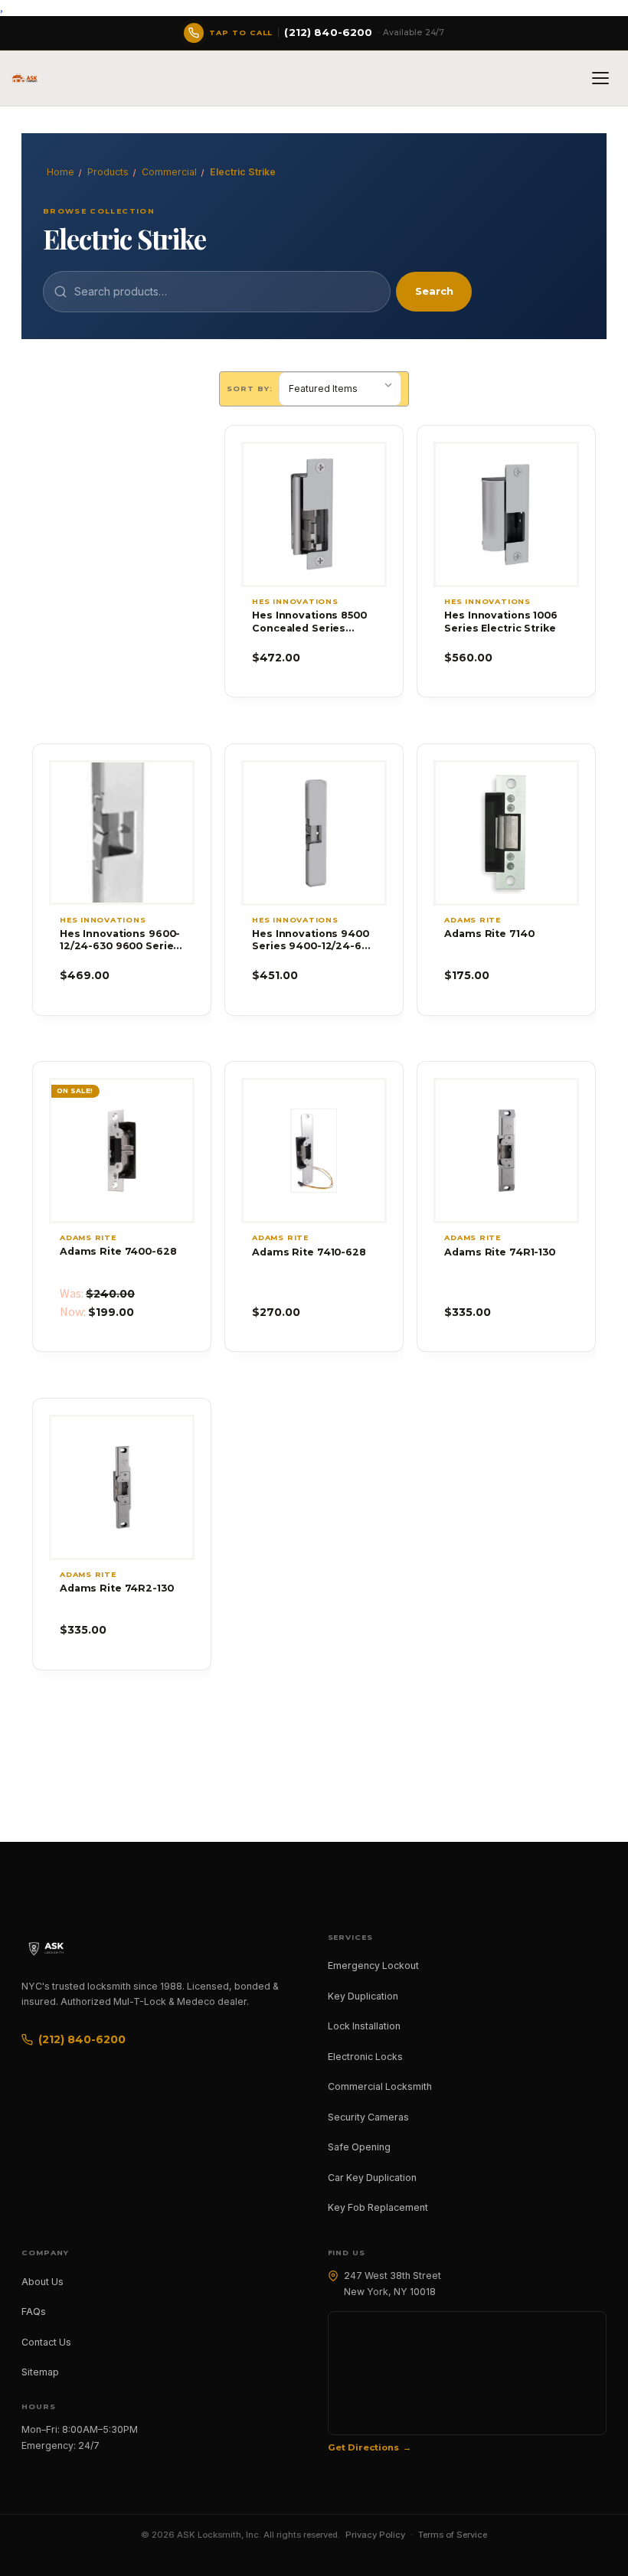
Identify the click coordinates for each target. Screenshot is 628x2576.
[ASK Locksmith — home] (60, 1948)
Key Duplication (363, 1996)
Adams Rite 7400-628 (118, 1251)
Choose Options (506, 542)
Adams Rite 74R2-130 (117, 1588)
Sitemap (40, 2372)
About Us (43, 2282)
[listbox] (340, 389)
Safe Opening (359, 2147)
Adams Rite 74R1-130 (500, 1252)
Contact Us (46, 2342)
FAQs (34, 2312)
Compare (307, 514)
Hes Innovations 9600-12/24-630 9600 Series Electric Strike (120, 940)
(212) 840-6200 (82, 2039)
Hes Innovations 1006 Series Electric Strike (500, 621)
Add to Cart (314, 542)
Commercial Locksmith (380, 2086)
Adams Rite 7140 (489, 934)
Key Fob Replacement (378, 2207)
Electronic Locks (365, 2057)
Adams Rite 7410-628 (309, 1252)
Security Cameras (368, 2117)
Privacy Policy (375, 2535)
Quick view (314, 487)
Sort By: (250, 389)
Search (434, 291)
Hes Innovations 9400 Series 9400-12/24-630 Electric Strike (313, 940)
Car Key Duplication (372, 2178)
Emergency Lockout (373, 1965)
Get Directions (363, 2447)
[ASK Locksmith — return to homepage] (25, 78)
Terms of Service (453, 2535)
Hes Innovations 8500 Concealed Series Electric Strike (309, 622)
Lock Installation (364, 2026)
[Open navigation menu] (600, 78)
